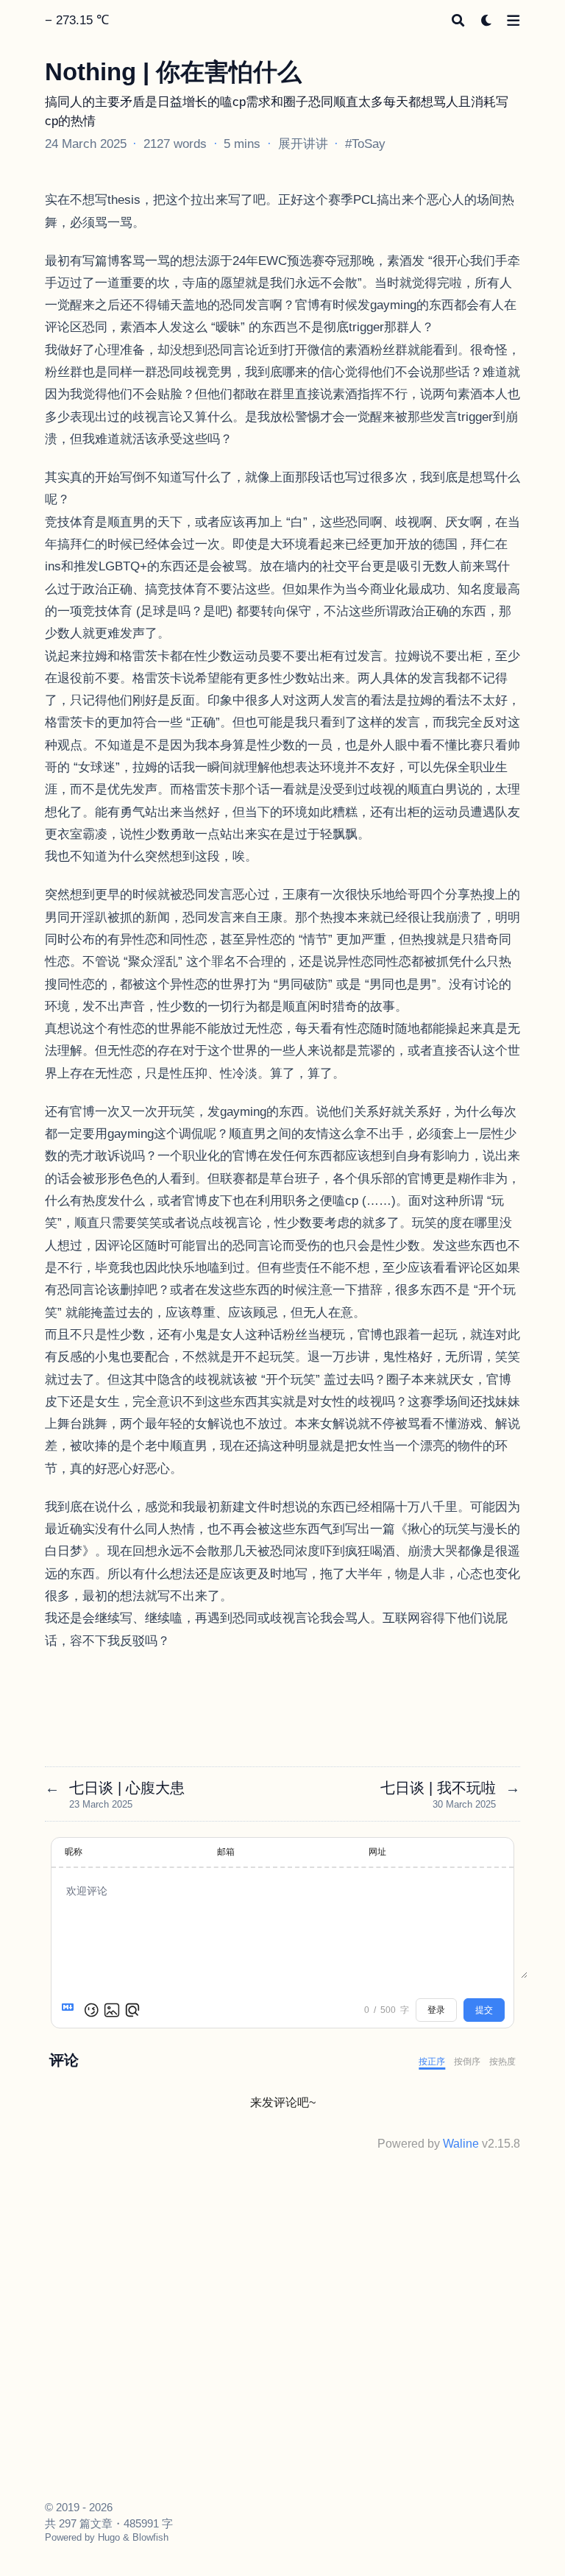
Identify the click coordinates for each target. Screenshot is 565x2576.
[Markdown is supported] (71, 2010)
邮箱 (226, 1852)
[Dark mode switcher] (487, 20)
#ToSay (365, 144)
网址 (377, 1852)
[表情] (91, 2010)
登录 (436, 2010)
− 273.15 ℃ (77, 20)
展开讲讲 (303, 144)
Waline (461, 2144)
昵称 (74, 1852)
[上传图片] (112, 2010)
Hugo (109, 2537)
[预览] (132, 2010)
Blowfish (150, 2537)
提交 (484, 2010)
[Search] (458, 20)
